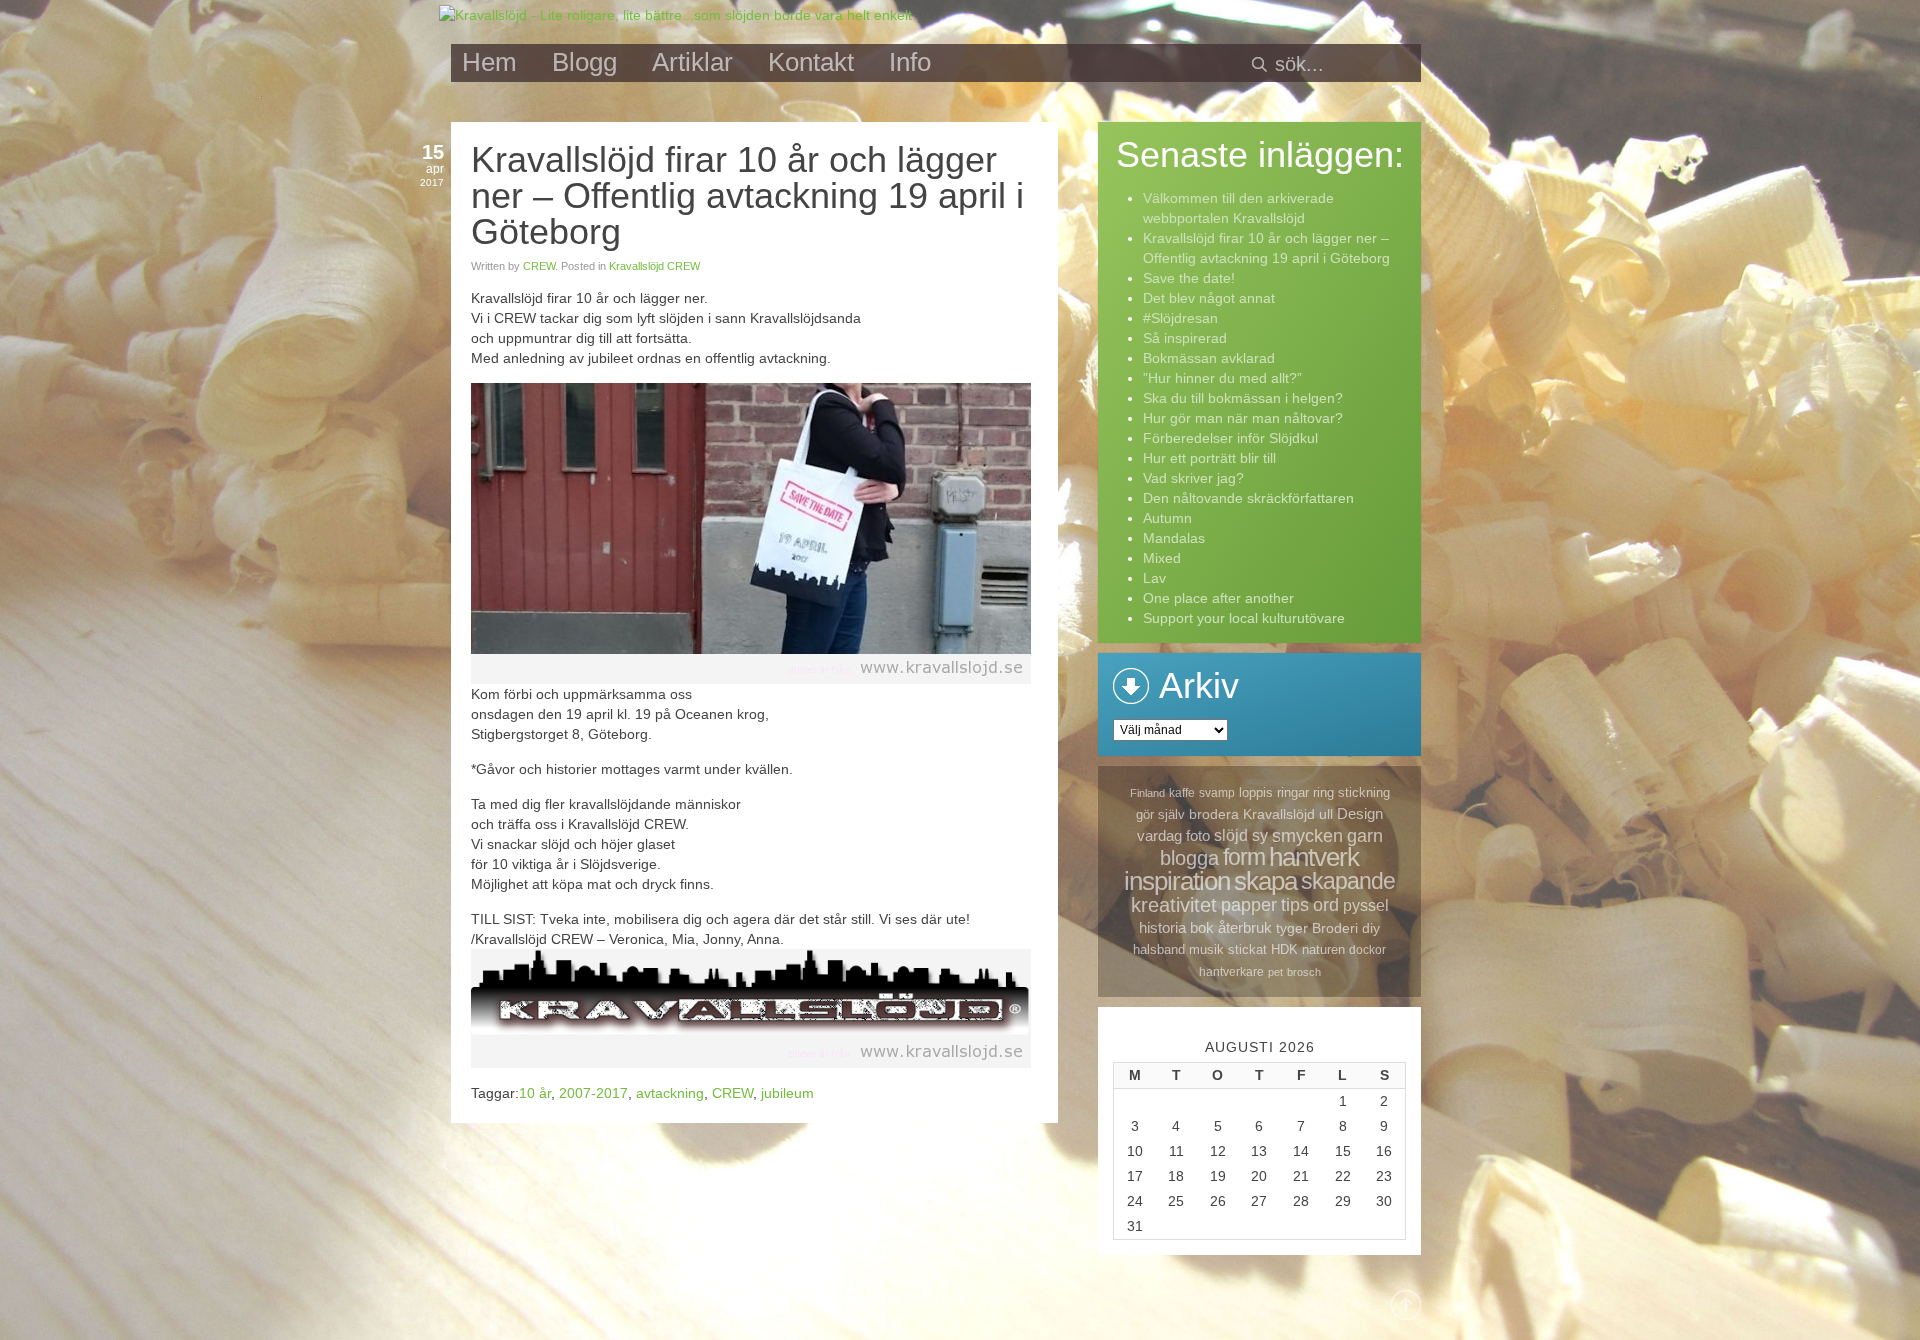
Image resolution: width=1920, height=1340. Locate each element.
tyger (1292, 928)
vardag (1159, 835)
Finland (1147, 793)
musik (1206, 949)
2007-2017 (593, 1093)
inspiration (1177, 881)
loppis (1256, 792)
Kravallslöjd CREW (654, 266)
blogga (1189, 858)
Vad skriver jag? (1193, 478)
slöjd (1231, 835)
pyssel (1366, 905)
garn (1365, 836)
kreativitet (1174, 905)
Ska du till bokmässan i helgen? (1243, 398)
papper (1249, 905)
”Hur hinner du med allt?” (1222, 378)
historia (1162, 927)
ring (1323, 792)
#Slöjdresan (1180, 318)
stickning (1364, 792)
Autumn (1167, 518)
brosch (1304, 972)
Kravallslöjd (1279, 814)
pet (1275, 972)
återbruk (1245, 927)
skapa (1265, 881)
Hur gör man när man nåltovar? (1243, 418)
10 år (535, 1093)
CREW (539, 266)
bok (1202, 927)
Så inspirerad (1185, 338)
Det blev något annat (1209, 298)
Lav (1154, 578)
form (1244, 857)
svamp (1217, 793)
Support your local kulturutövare (1244, 618)
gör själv (1160, 814)
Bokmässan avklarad (1209, 358)
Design (1360, 813)
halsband (1159, 949)
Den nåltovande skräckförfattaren (1248, 498)
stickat (1247, 949)
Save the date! (1189, 278)
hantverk (1314, 857)
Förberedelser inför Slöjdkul (1230, 438)
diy (1371, 928)
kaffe (1182, 793)
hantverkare (1231, 972)
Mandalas (1174, 538)
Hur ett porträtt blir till (1209, 458)
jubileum (787, 1093)
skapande (1348, 881)
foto (1198, 835)
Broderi (1335, 928)
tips (1295, 905)
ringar (1293, 792)
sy (1260, 835)
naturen (1323, 949)
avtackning (670, 1093)
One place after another (1218, 598)
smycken (1307, 836)
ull (1326, 814)
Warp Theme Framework (970, 1300)
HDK (1284, 949)
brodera (1214, 814)
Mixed (1162, 558)
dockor (1367, 950)
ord (1326, 905)
